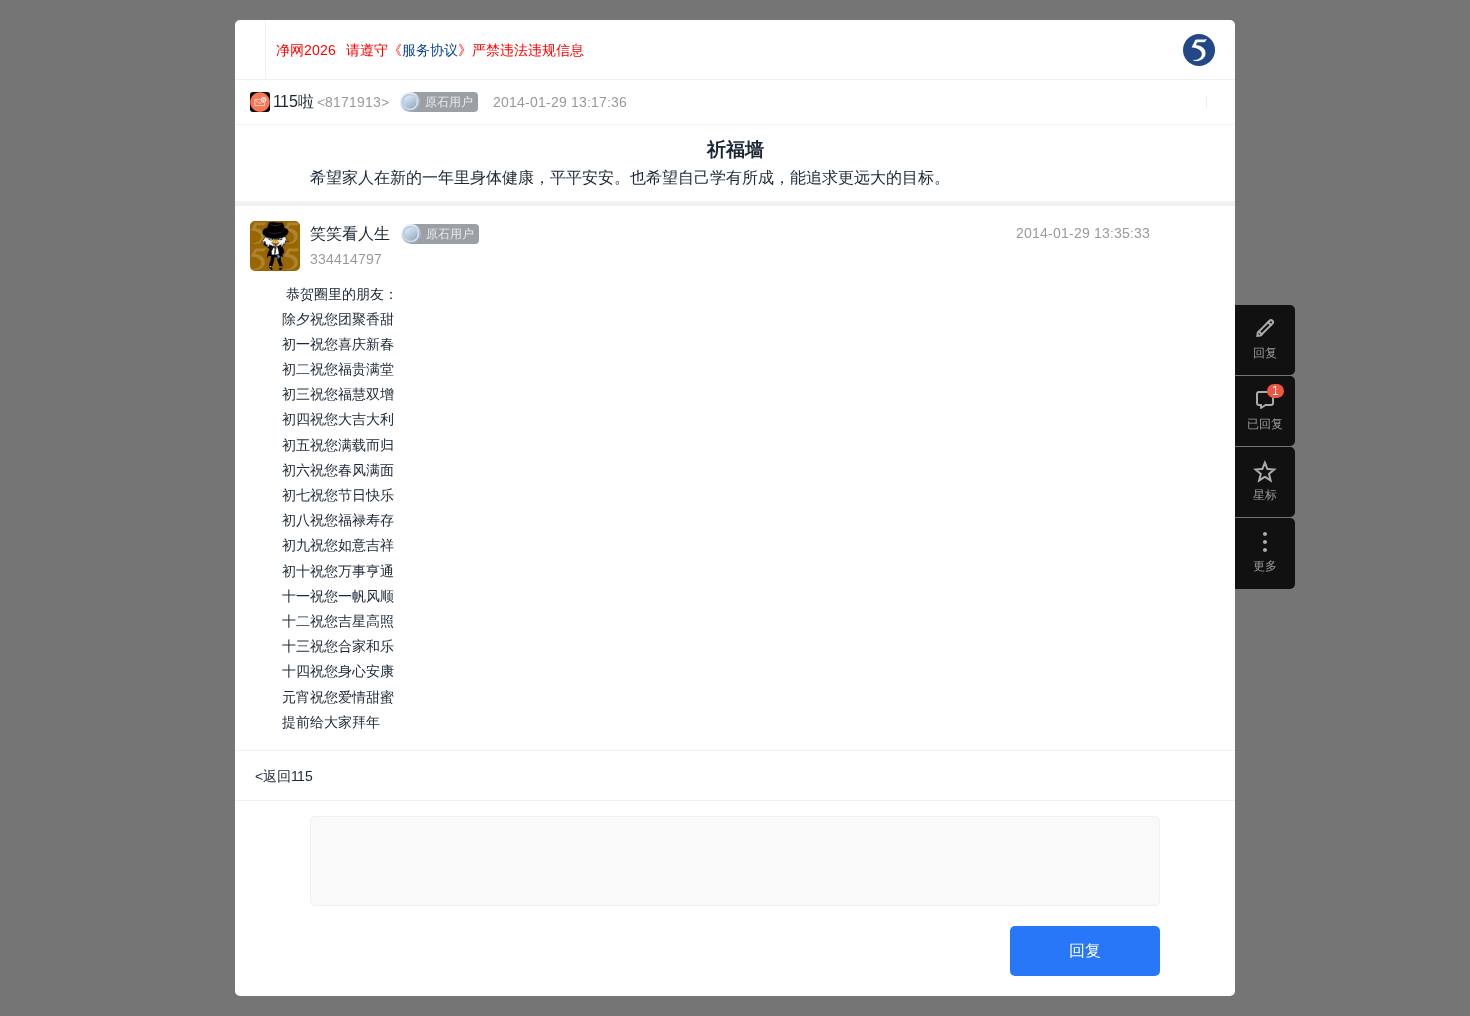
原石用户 (449, 102)
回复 (1085, 950)
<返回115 (284, 776)
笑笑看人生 (350, 233)
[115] (1199, 50)
